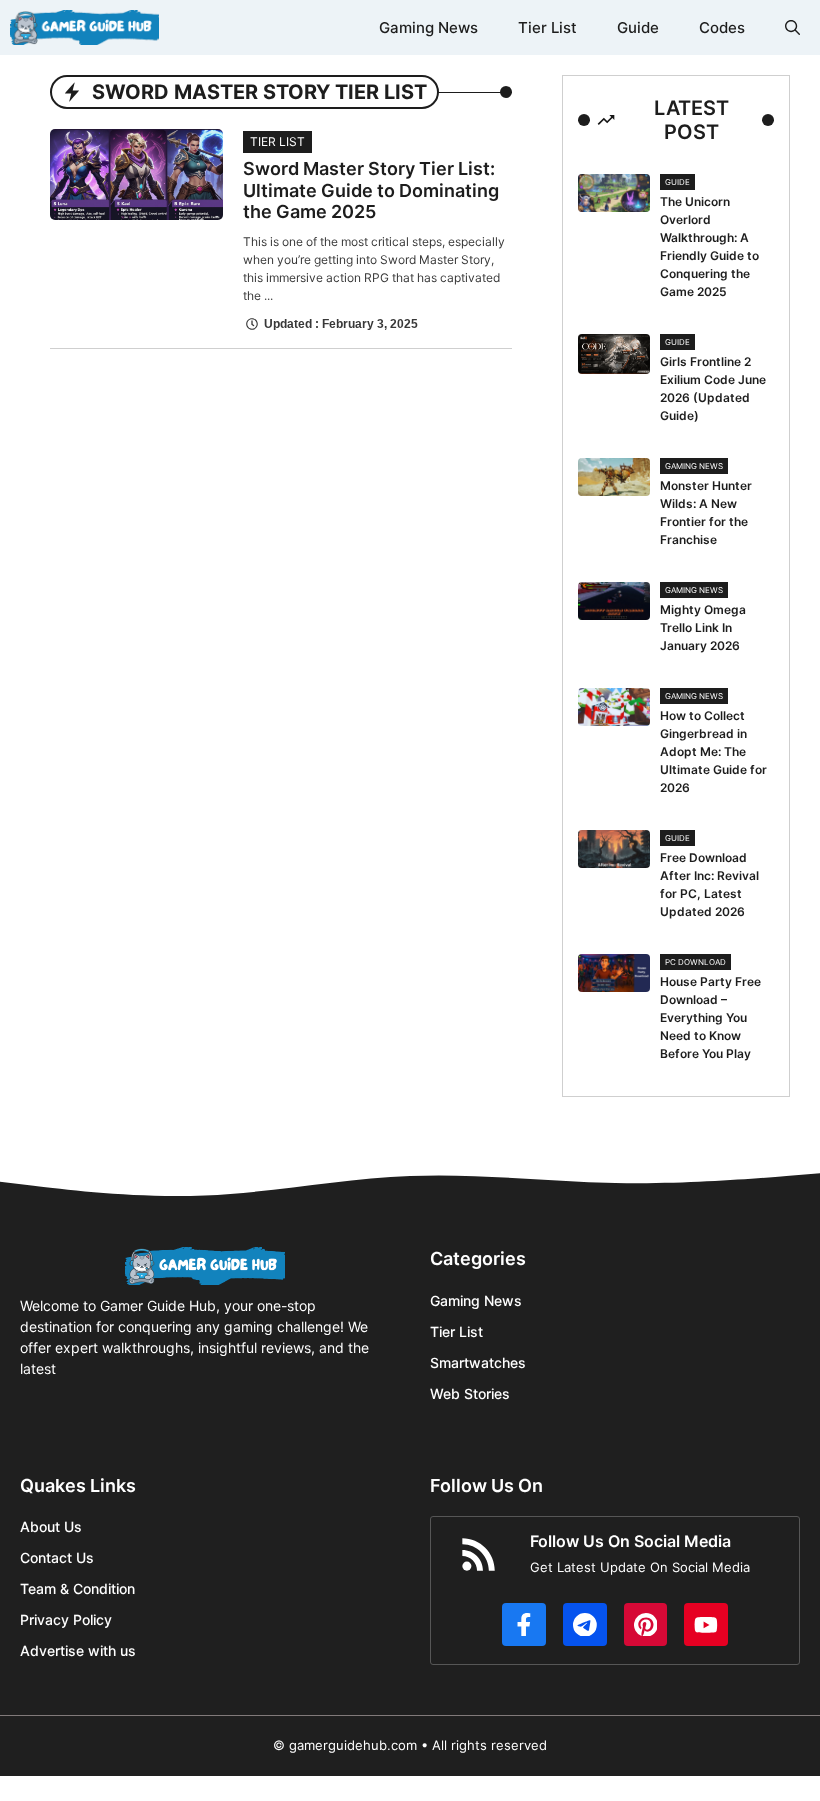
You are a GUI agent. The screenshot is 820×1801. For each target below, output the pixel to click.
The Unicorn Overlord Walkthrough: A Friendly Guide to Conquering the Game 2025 (709, 246)
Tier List (547, 27)
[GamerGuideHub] (84, 27)
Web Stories (470, 1393)
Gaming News (428, 27)
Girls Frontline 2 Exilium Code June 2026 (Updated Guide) (713, 388)
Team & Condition (77, 1588)
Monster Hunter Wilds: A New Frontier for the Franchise (706, 512)
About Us (51, 1526)
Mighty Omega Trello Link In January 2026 (703, 627)
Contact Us (57, 1557)
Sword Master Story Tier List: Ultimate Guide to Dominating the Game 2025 (371, 190)
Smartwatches (478, 1362)
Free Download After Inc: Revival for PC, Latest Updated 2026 (709, 884)
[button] (792, 27)
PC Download (695, 962)
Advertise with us (78, 1650)
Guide (638, 27)
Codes (722, 27)
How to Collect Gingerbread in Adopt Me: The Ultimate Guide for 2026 (713, 751)
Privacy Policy (66, 1619)
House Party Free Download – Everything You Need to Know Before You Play (710, 1017)
